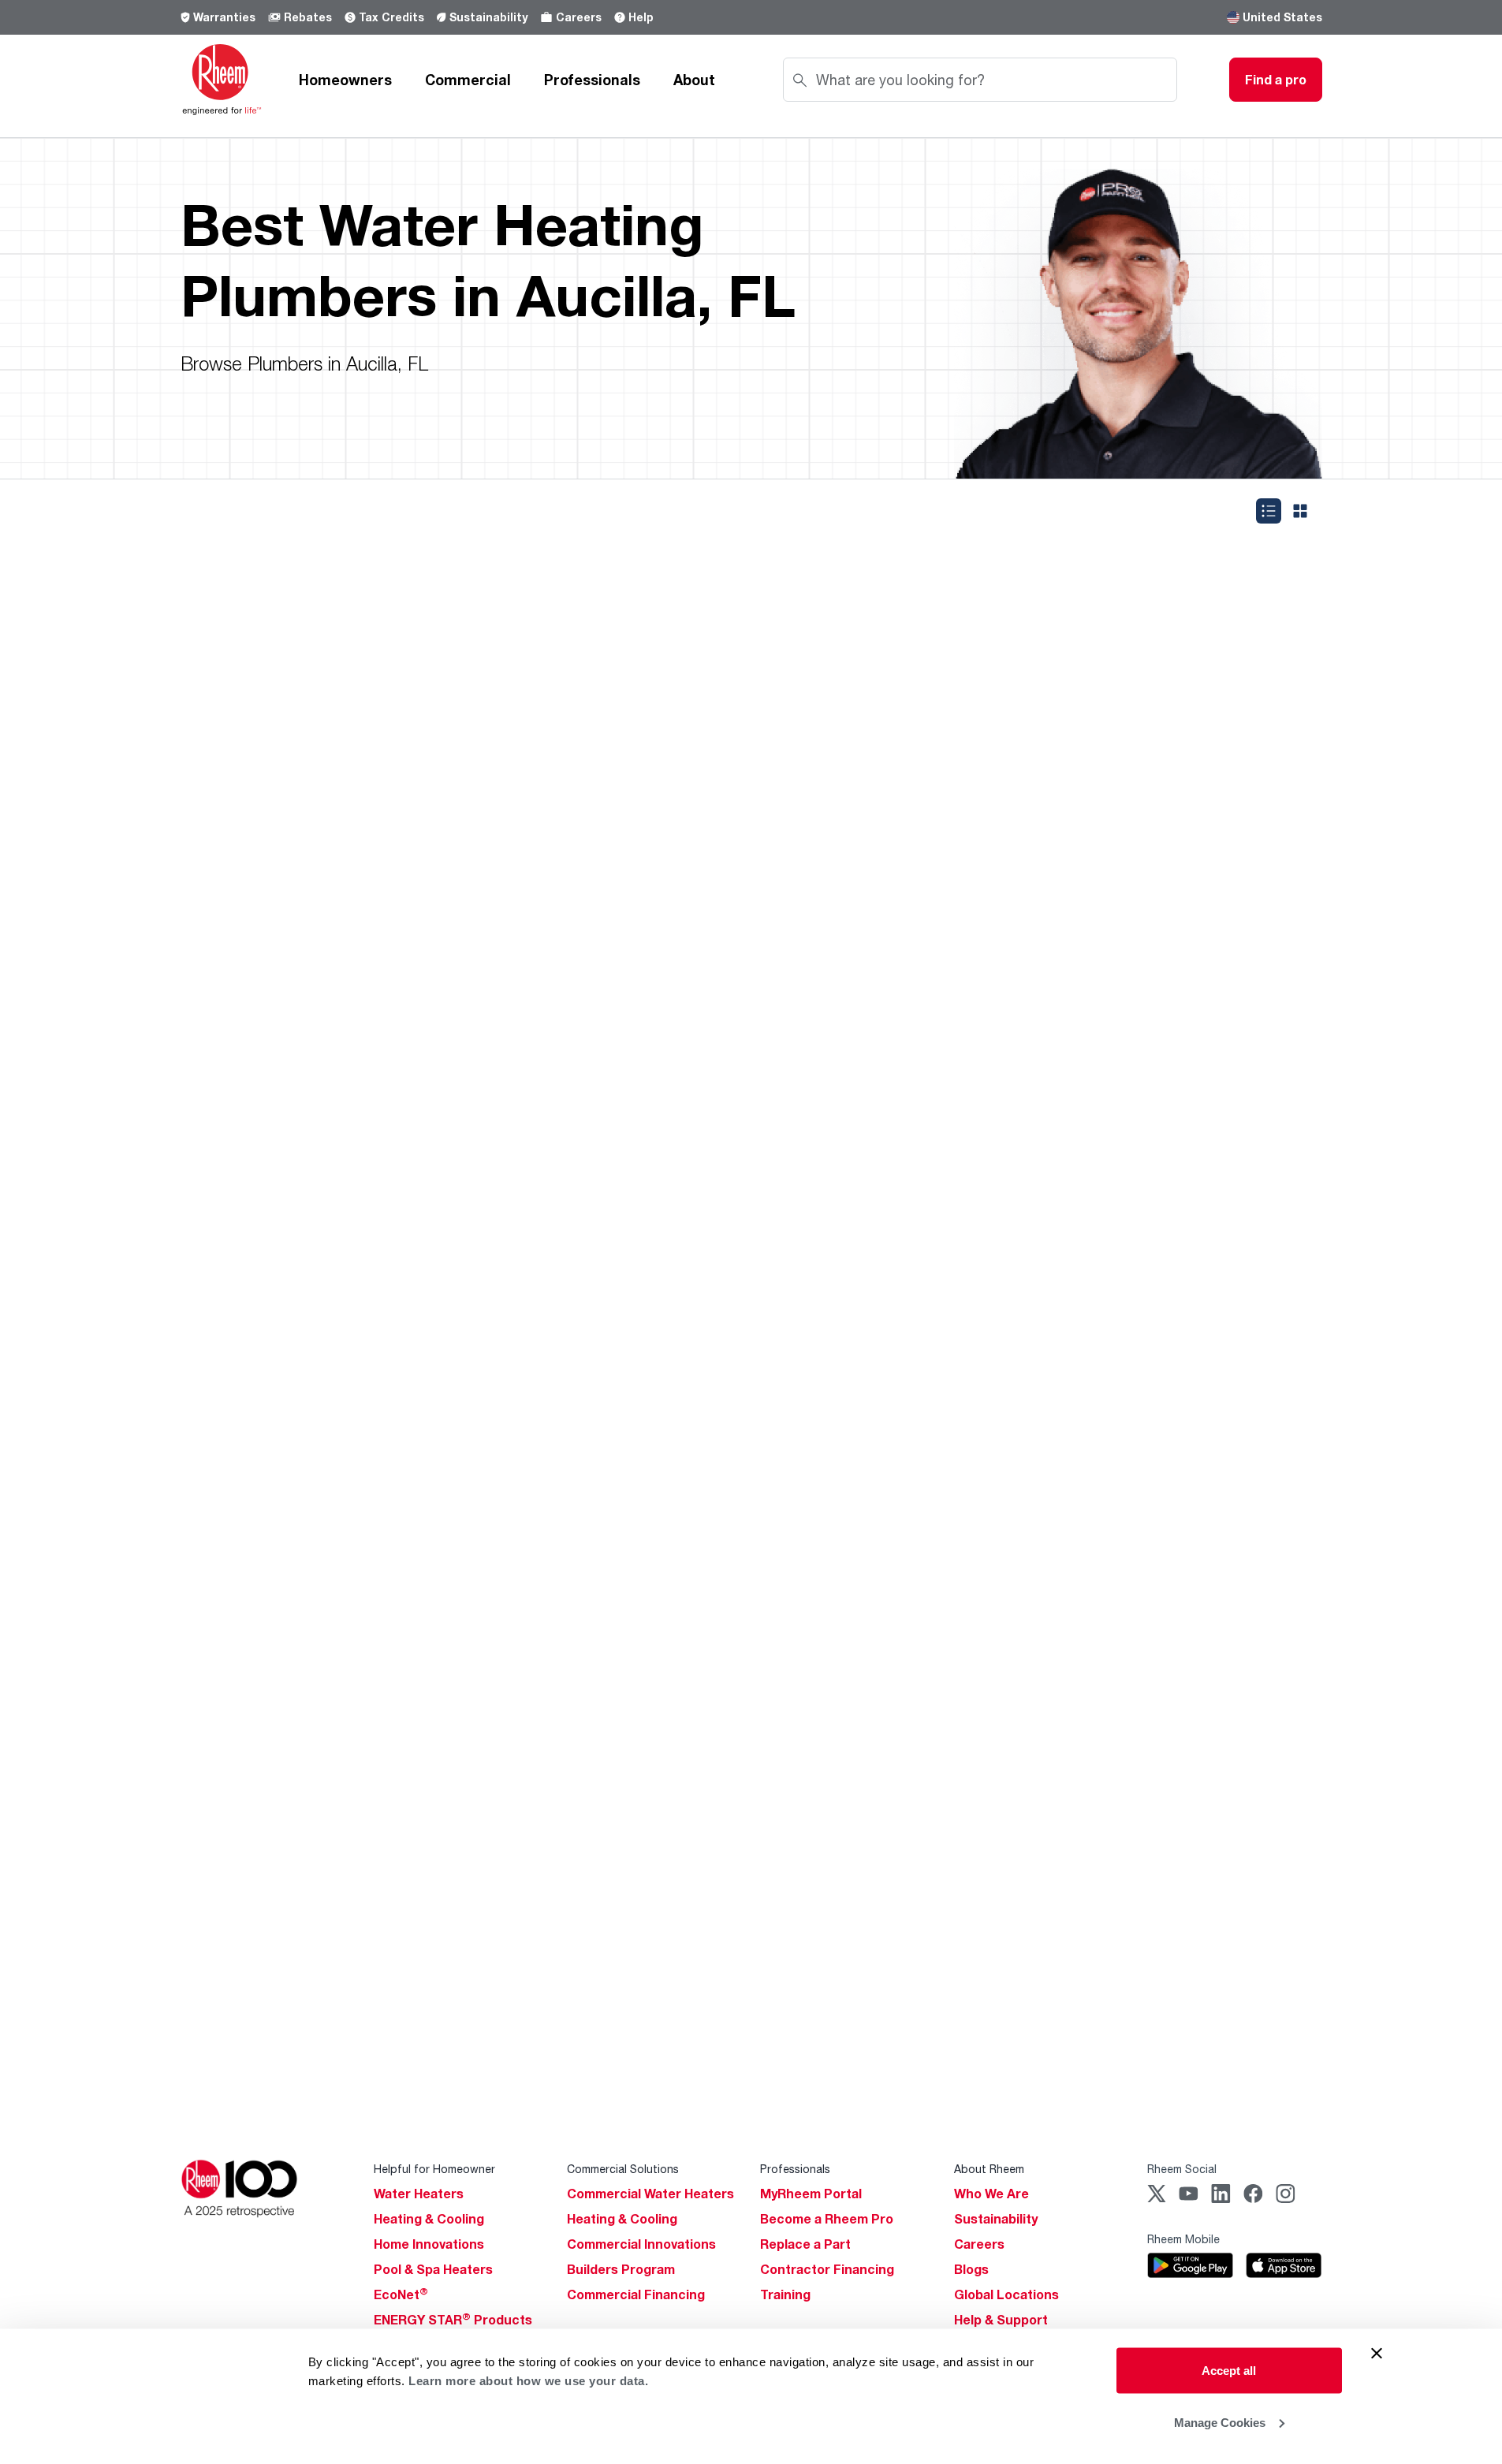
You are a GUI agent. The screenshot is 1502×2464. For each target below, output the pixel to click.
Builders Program (621, 2269)
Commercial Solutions (623, 2169)
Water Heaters (419, 2194)
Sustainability (488, 17)
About (694, 80)
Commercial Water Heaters (650, 2194)
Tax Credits (391, 17)
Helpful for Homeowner (434, 2169)
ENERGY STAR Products (453, 2320)
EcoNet (401, 2294)
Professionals (592, 80)
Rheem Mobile (1183, 2239)
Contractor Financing (827, 2269)
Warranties (224, 17)
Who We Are (991, 2194)
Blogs (971, 2269)
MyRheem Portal (811, 2194)
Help (641, 17)
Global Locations (1006, 2294)
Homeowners (345, 80)
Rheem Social (1182, 2169)
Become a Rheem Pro (827, 2219)
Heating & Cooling (429, 2219)
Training (785, 2294)
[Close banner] (1377, 2354)
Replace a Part (805, 2244)
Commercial (468, 80)
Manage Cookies (1220, 2422)
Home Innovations (429, 2244)
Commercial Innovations (641, 2244)
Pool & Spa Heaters (433, 2269)
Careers (579, 17)
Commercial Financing (636, 2294)
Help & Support (1001, 2320)
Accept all (1229, 2371)
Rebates (308, 17)
